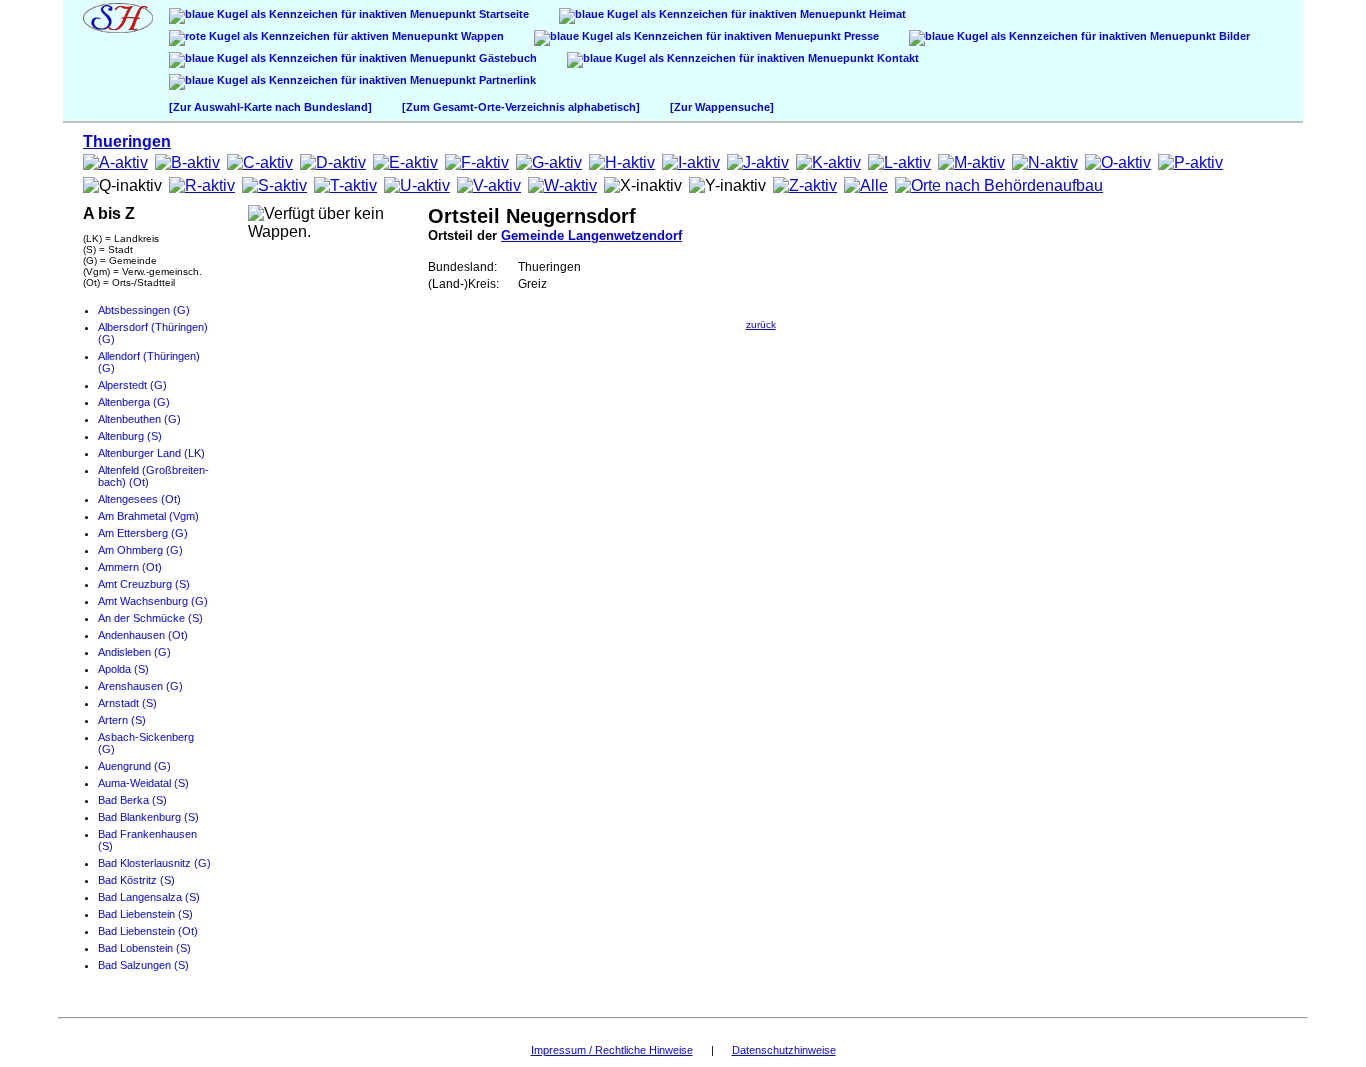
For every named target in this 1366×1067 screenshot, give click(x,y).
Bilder (1233, 36)
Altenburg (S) (130, 436)
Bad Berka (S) (132, 800)
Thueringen (127, 141)
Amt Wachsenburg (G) (153, 601)
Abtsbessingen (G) (144, 310)
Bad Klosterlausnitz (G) (154, 863)
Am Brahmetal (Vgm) (148, 516)
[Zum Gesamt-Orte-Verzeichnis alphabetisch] (521, 107)
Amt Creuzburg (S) (144, 584)
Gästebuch (506, 58)
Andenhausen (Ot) (143, 635)
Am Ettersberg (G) (143, 533)
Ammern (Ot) (130, 567)
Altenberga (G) (134, 402)
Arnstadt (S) (127, 703)
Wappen (481, 36)
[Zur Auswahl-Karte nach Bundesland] (270, 107)
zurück (761, 324)
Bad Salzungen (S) (143, 965)
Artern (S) (122, 720)
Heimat (886, 14)
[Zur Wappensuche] (722, 107)
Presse (860, 36)
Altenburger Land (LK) (151, 453)
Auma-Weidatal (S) (143, 783)
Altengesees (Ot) (139, 499)
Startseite (502, 14)
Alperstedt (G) (132, 385)
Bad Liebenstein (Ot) (148, 931)
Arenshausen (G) (140, 686)
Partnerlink (506, 80)
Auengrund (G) (134, 766)
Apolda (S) (123, 669)
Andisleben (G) (134, 652)
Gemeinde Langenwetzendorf (591, 235)
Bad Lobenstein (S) (144, 948)
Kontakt (896, 58)
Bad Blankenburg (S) (148, 817)
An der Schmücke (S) (150, 618)
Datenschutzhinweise (784, 1050)
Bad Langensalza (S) (149, 897)
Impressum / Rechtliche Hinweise (612, 1050)
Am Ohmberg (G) (140, 550)
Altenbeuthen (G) (139, 419)
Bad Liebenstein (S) (145, 914)
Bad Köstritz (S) (136, 880)
